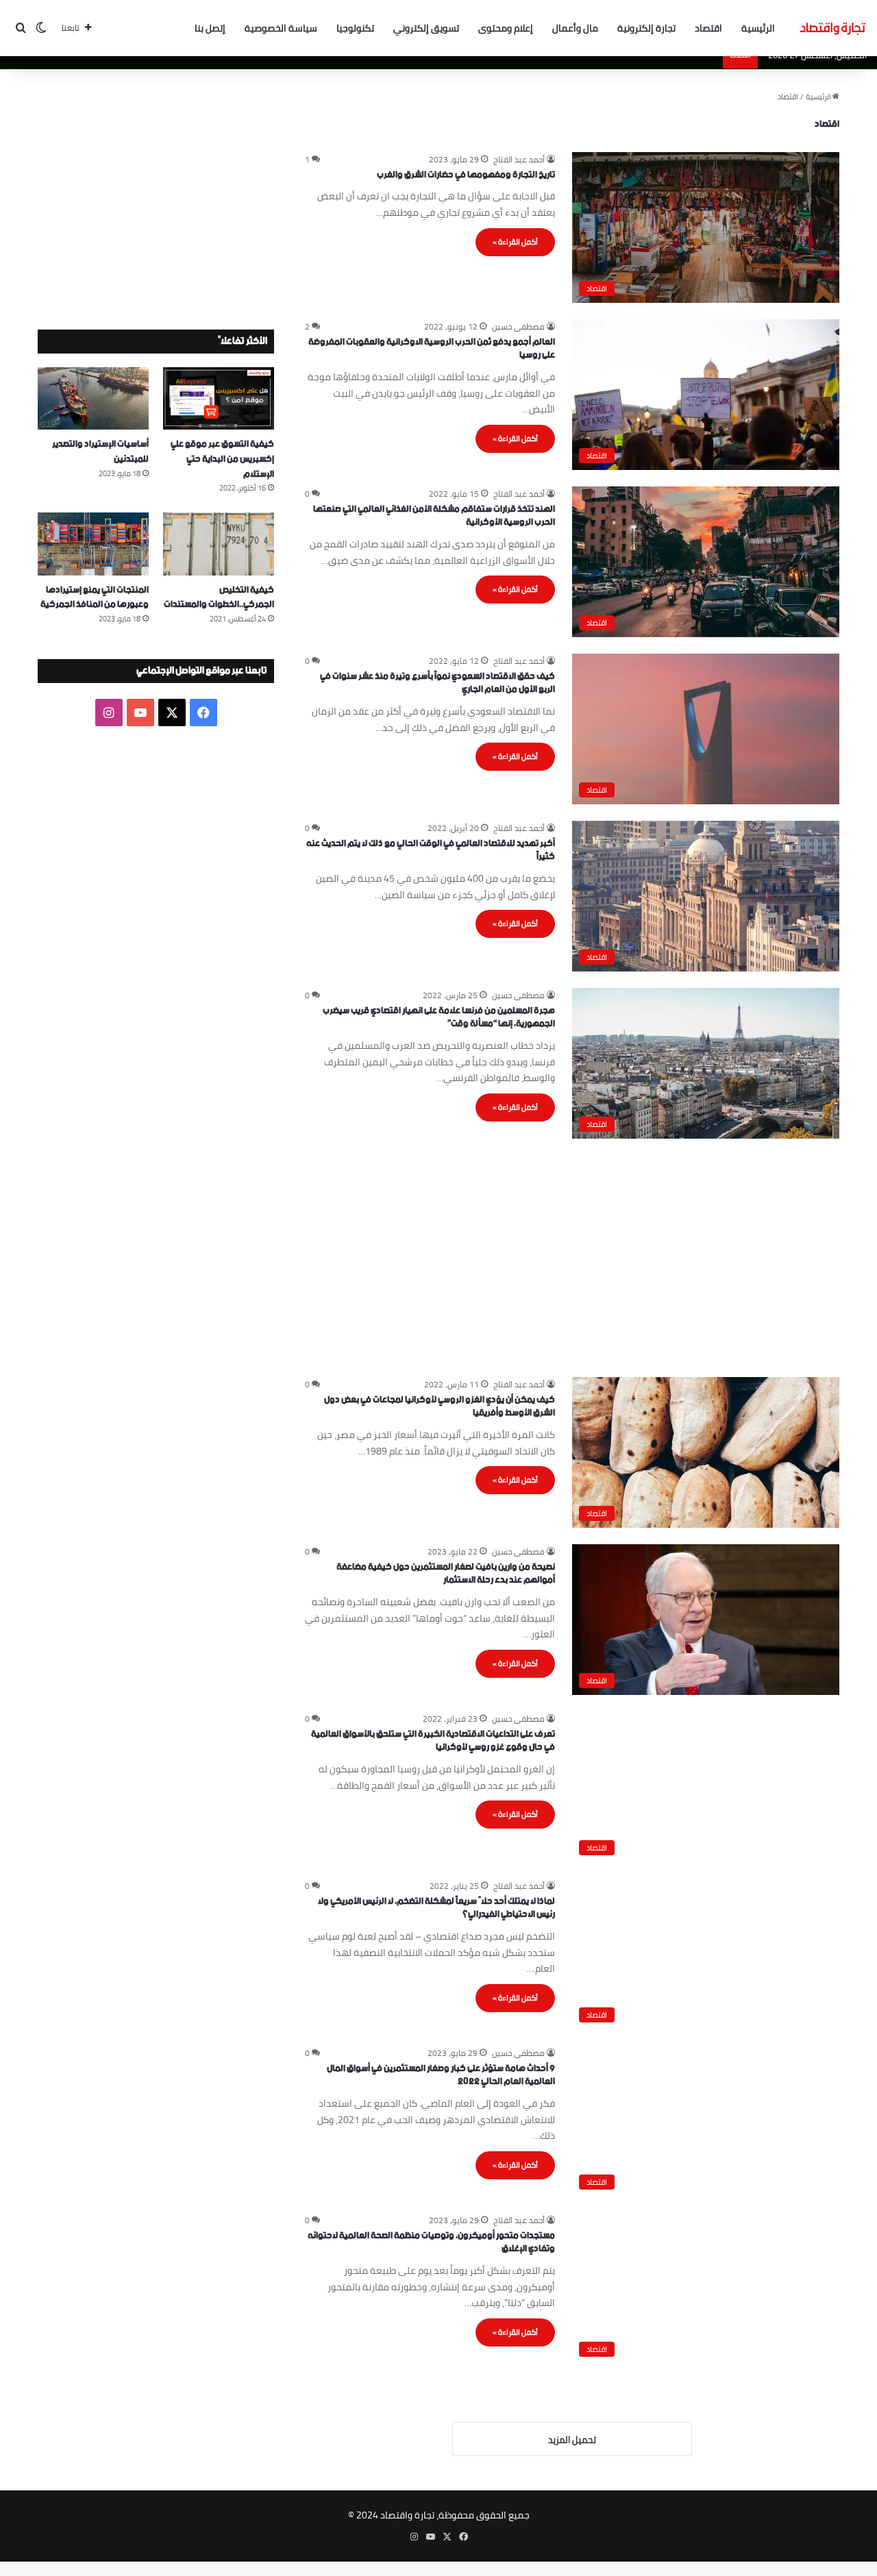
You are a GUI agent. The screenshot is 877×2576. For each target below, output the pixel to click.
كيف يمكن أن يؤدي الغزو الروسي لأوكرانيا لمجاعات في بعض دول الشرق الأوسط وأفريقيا (440, 1407)
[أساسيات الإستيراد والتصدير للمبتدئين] (93, 398)
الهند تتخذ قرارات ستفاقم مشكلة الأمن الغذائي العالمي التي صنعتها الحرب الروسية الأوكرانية (434, 516)
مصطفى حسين (518, 326)
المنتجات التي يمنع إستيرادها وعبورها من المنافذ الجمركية (95, 598)
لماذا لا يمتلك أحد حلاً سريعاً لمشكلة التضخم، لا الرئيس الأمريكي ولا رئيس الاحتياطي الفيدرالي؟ (436, 1908)
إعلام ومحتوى (506, 28)
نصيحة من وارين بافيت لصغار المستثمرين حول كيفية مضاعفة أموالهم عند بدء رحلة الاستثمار (446, 1574)
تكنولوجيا (355, 28)
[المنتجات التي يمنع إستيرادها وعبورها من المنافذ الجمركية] (93, 544)
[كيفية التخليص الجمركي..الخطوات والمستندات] (219, 544)
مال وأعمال (575, 28)
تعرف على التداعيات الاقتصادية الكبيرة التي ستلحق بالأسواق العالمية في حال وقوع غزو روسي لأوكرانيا (433, 1741)
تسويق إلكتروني (426, 28)
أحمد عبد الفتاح (519, 159)
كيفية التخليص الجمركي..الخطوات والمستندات (219, 598)
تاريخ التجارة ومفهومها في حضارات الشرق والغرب (466, 175)
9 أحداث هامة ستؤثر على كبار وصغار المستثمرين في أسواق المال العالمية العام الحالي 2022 (441, 2076)
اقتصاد (708, 28)
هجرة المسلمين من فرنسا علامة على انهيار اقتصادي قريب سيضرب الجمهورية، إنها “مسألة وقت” (439, 1018)
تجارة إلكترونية (646, 28)
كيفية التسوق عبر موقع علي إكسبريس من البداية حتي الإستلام (222, 459)
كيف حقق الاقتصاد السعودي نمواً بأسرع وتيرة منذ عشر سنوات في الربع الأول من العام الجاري (437, 683)
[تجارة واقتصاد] (832, 28)
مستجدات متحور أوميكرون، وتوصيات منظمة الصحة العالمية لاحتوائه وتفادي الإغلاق (431, 2243)
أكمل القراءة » (515, 242)
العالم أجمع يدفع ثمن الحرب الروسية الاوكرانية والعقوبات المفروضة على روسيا (432, 349)
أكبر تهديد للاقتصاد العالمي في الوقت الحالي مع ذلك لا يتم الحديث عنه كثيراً (431, 851)
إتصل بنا (210, 28)
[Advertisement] (572, 1251)
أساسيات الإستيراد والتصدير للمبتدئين (100, 452)
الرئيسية (758, 28)
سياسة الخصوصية (281, 28)
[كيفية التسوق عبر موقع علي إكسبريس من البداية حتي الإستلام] (219, 398)
